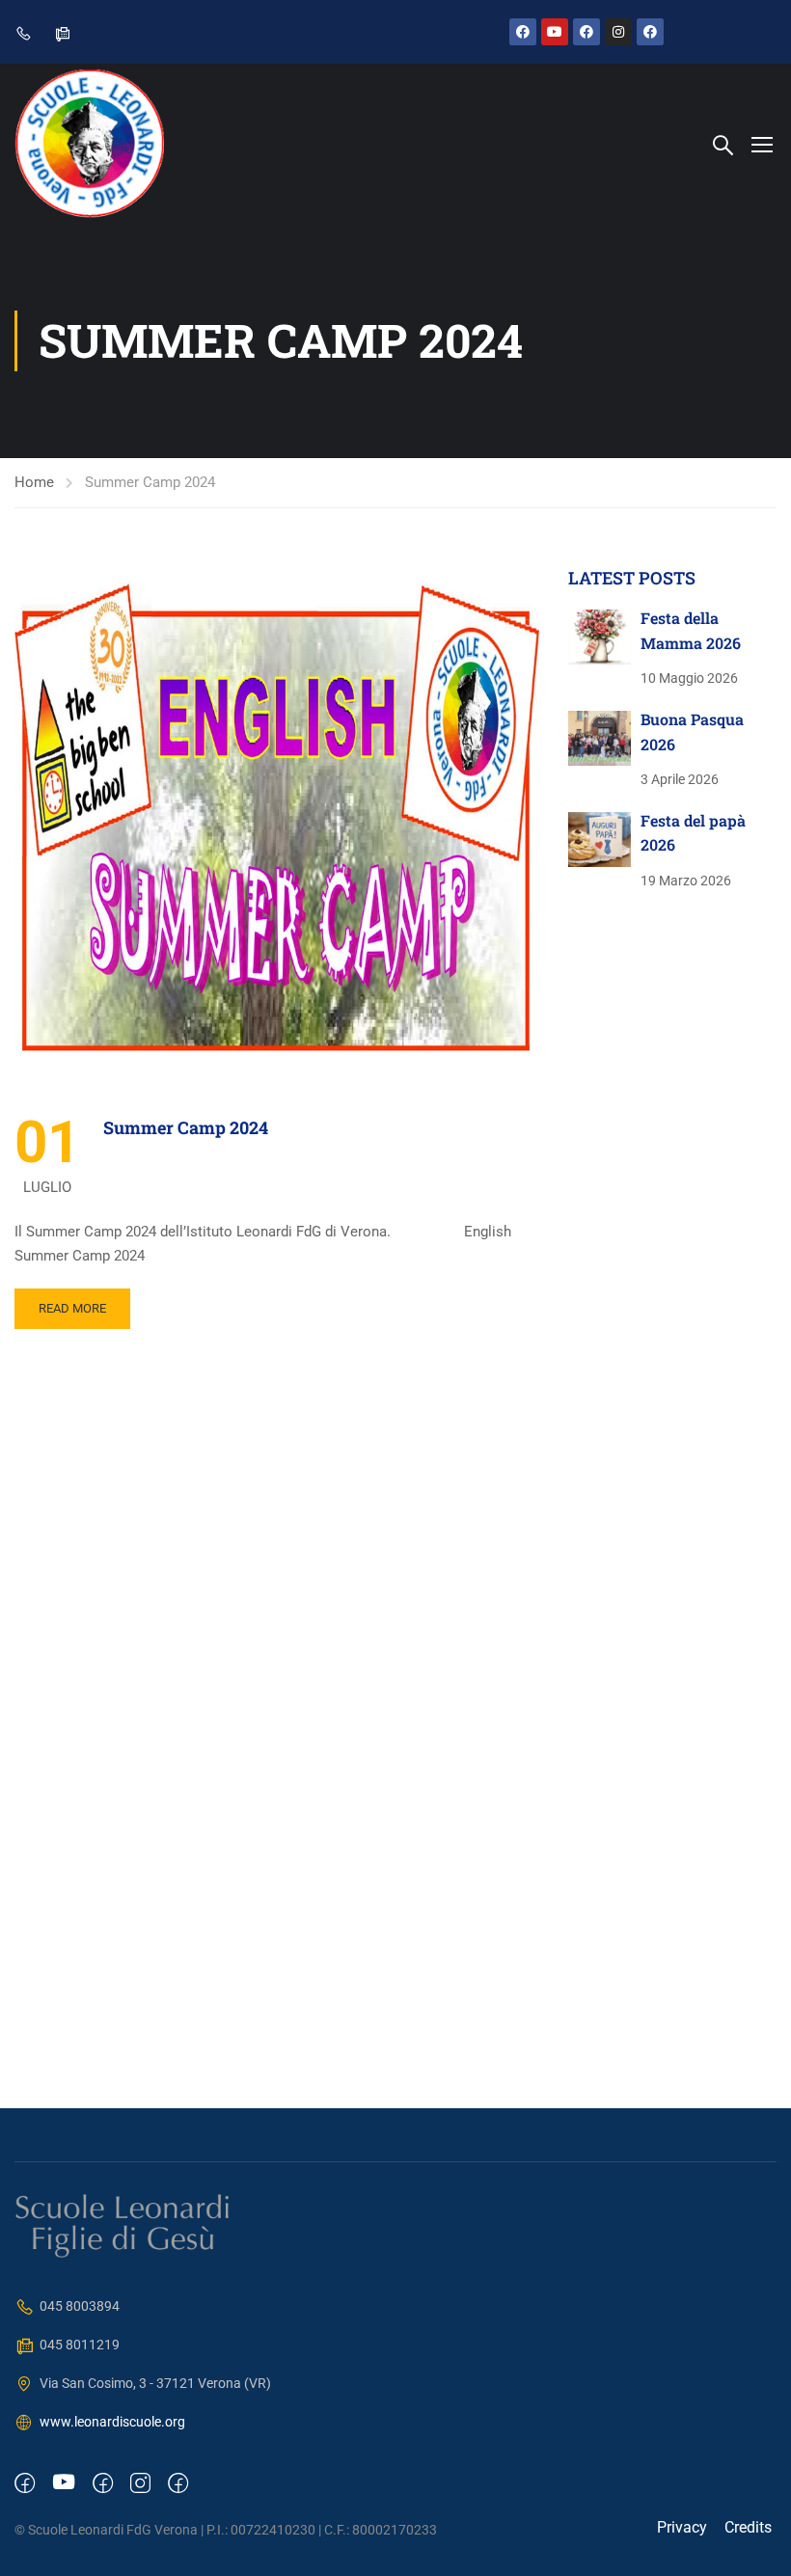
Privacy (682, 2527)
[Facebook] (523, 32)
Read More (72, 1308)
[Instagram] (618, 32)
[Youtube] (555, 32)
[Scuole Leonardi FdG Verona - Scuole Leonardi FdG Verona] (89, 144)
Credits (748, 2527)
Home (34, 482)
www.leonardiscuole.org (112, 2422)
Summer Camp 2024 (186, 1127)
